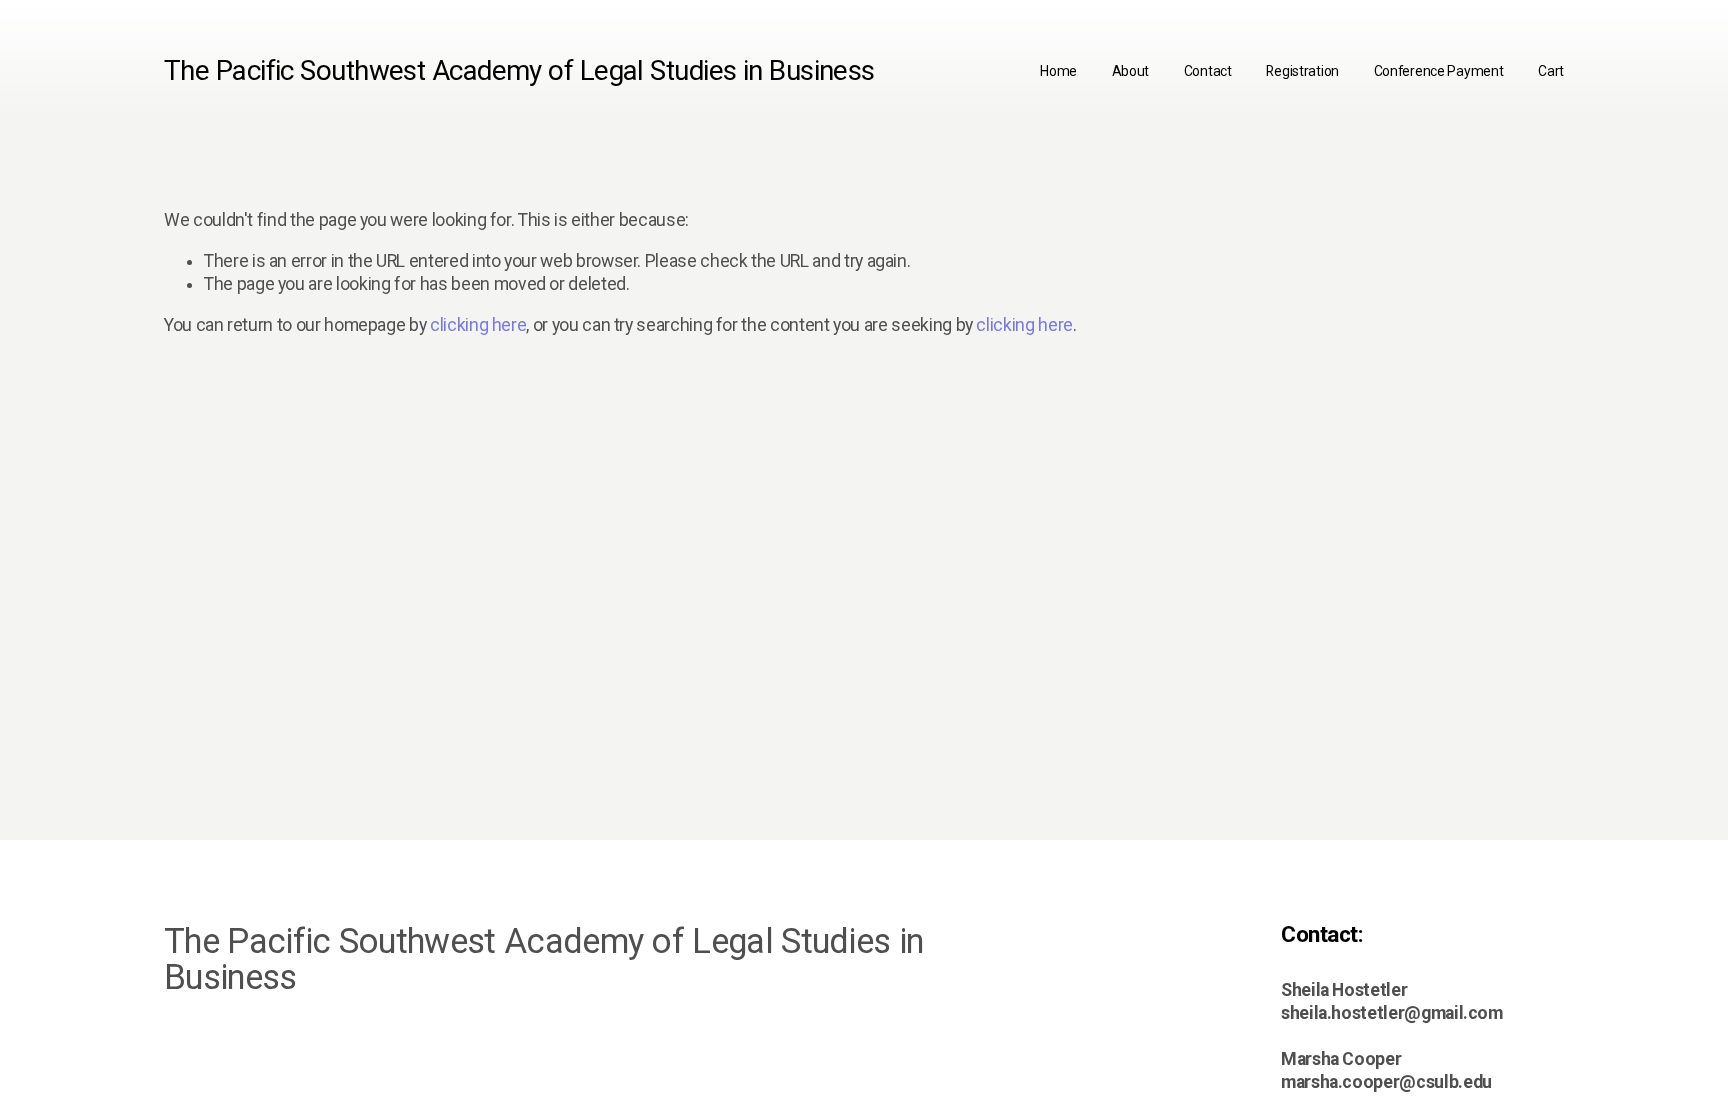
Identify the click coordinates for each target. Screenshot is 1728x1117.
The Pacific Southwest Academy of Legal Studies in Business (519, 70)
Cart (1551, 71)
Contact (1208, 71)
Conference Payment (1439, 71)
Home (1058, 71)
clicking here (478, 325)
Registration (1302, 71)
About (1131, 71)
